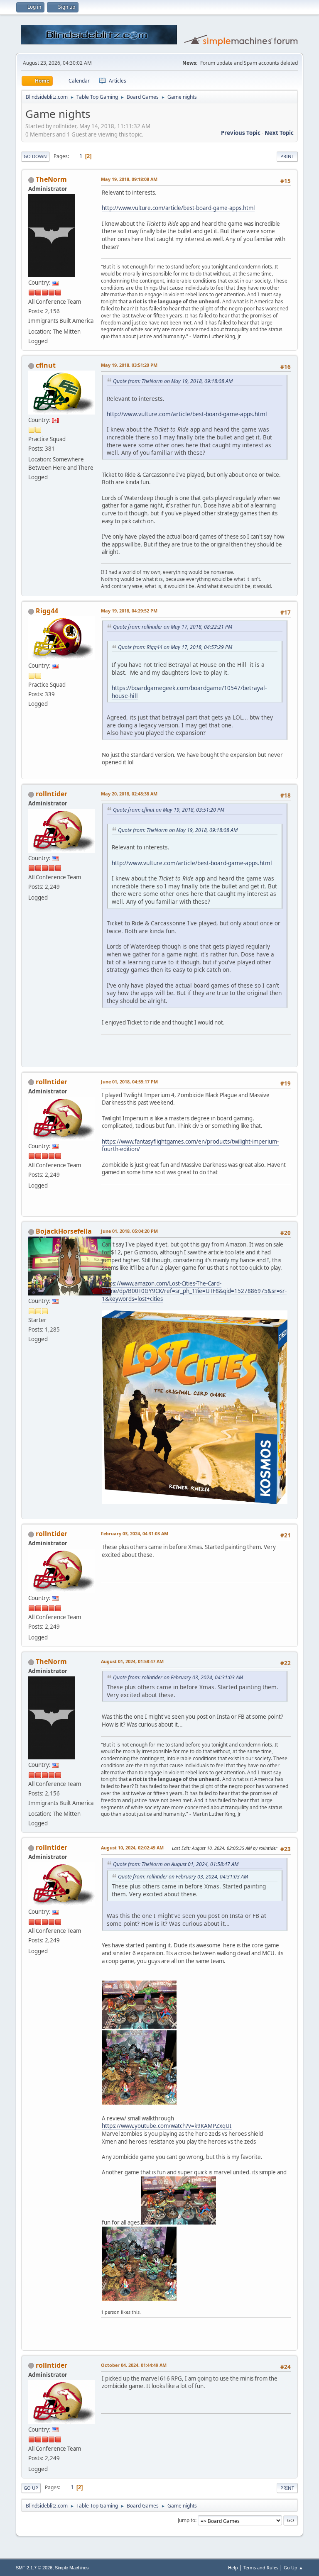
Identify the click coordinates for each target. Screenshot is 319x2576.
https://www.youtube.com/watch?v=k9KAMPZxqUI (167, 2126)
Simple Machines (72, 2568)
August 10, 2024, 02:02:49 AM (132, 1848)
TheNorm (51, 179)
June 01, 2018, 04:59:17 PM (129, 1082)
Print (287, 156)
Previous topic (241, 133)
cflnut (46, 365)
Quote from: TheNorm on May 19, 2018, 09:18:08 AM (173, 381)
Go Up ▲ (293, 2567)
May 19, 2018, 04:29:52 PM (129, 611)
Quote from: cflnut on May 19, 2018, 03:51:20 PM (169, 810)
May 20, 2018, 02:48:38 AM (129, 794)
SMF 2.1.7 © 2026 (34, 2568)
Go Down (35, 156)
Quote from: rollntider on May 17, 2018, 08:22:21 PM (173, 627)
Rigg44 (47, 611)
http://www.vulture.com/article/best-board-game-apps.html (178, 208)
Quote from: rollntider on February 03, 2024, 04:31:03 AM (178, 1677)
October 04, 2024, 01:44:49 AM (134, 2365)
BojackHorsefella (64, 1231)
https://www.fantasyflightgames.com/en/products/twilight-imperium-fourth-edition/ (190, 1145)
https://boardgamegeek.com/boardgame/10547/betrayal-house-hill (189, 692)
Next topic (279, 133)
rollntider (52, 794)
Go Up (31, 2488)
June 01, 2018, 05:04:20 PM (129, 1231)
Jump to (186, 2520)
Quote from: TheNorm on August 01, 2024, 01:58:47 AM (176, 1864)
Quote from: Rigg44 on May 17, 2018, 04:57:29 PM (175, 647)
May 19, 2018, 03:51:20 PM (129, 365)
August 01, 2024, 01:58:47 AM (132, 1661)
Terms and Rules (261, 2567)
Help (233, 2567)
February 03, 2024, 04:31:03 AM (135, 1533)
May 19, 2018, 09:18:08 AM (129, 179)
